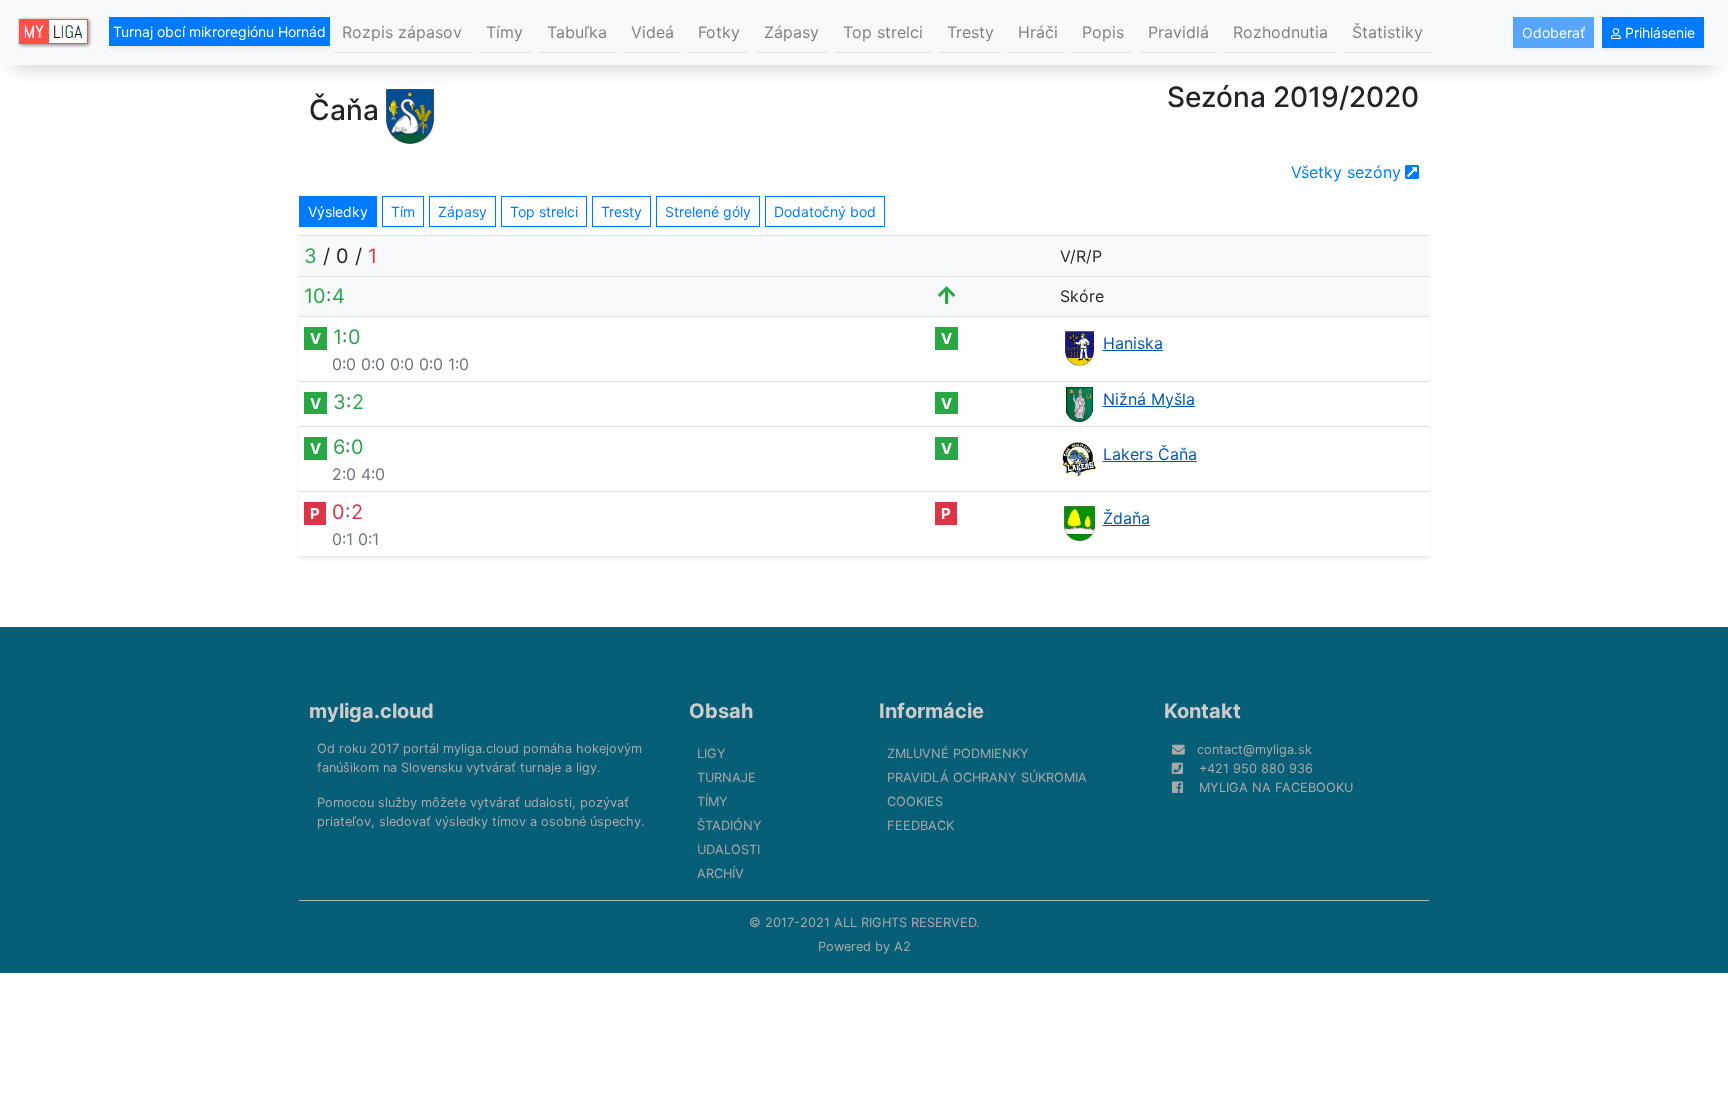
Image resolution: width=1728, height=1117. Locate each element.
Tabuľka (577, 32)
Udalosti (728, 849)
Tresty (970, 32)
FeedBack (920, 825)
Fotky (719, 32)
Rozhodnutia (1280, 32)
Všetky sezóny (1346, 172)
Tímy (504, 32)
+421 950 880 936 (1256, 768)
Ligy (711, 753)
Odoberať (1553, 32)
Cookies (915, 801)
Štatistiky (1387, 32)
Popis (1103, 32)
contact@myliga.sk (1254, 749)
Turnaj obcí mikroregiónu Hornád (219, 31)
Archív (720, 873)
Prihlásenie (1658, 32)
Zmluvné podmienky (958, 753)
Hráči (1038, 32)
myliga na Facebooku (1276, 787)
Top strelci (883, 32)
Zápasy (791, 32)
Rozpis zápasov (402, 32)
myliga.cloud (371, 711)
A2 (902, 946)
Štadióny (729, 825)
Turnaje (726, 777)
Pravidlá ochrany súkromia (987, 777)
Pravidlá (1178, 32)
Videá (652, 32)
